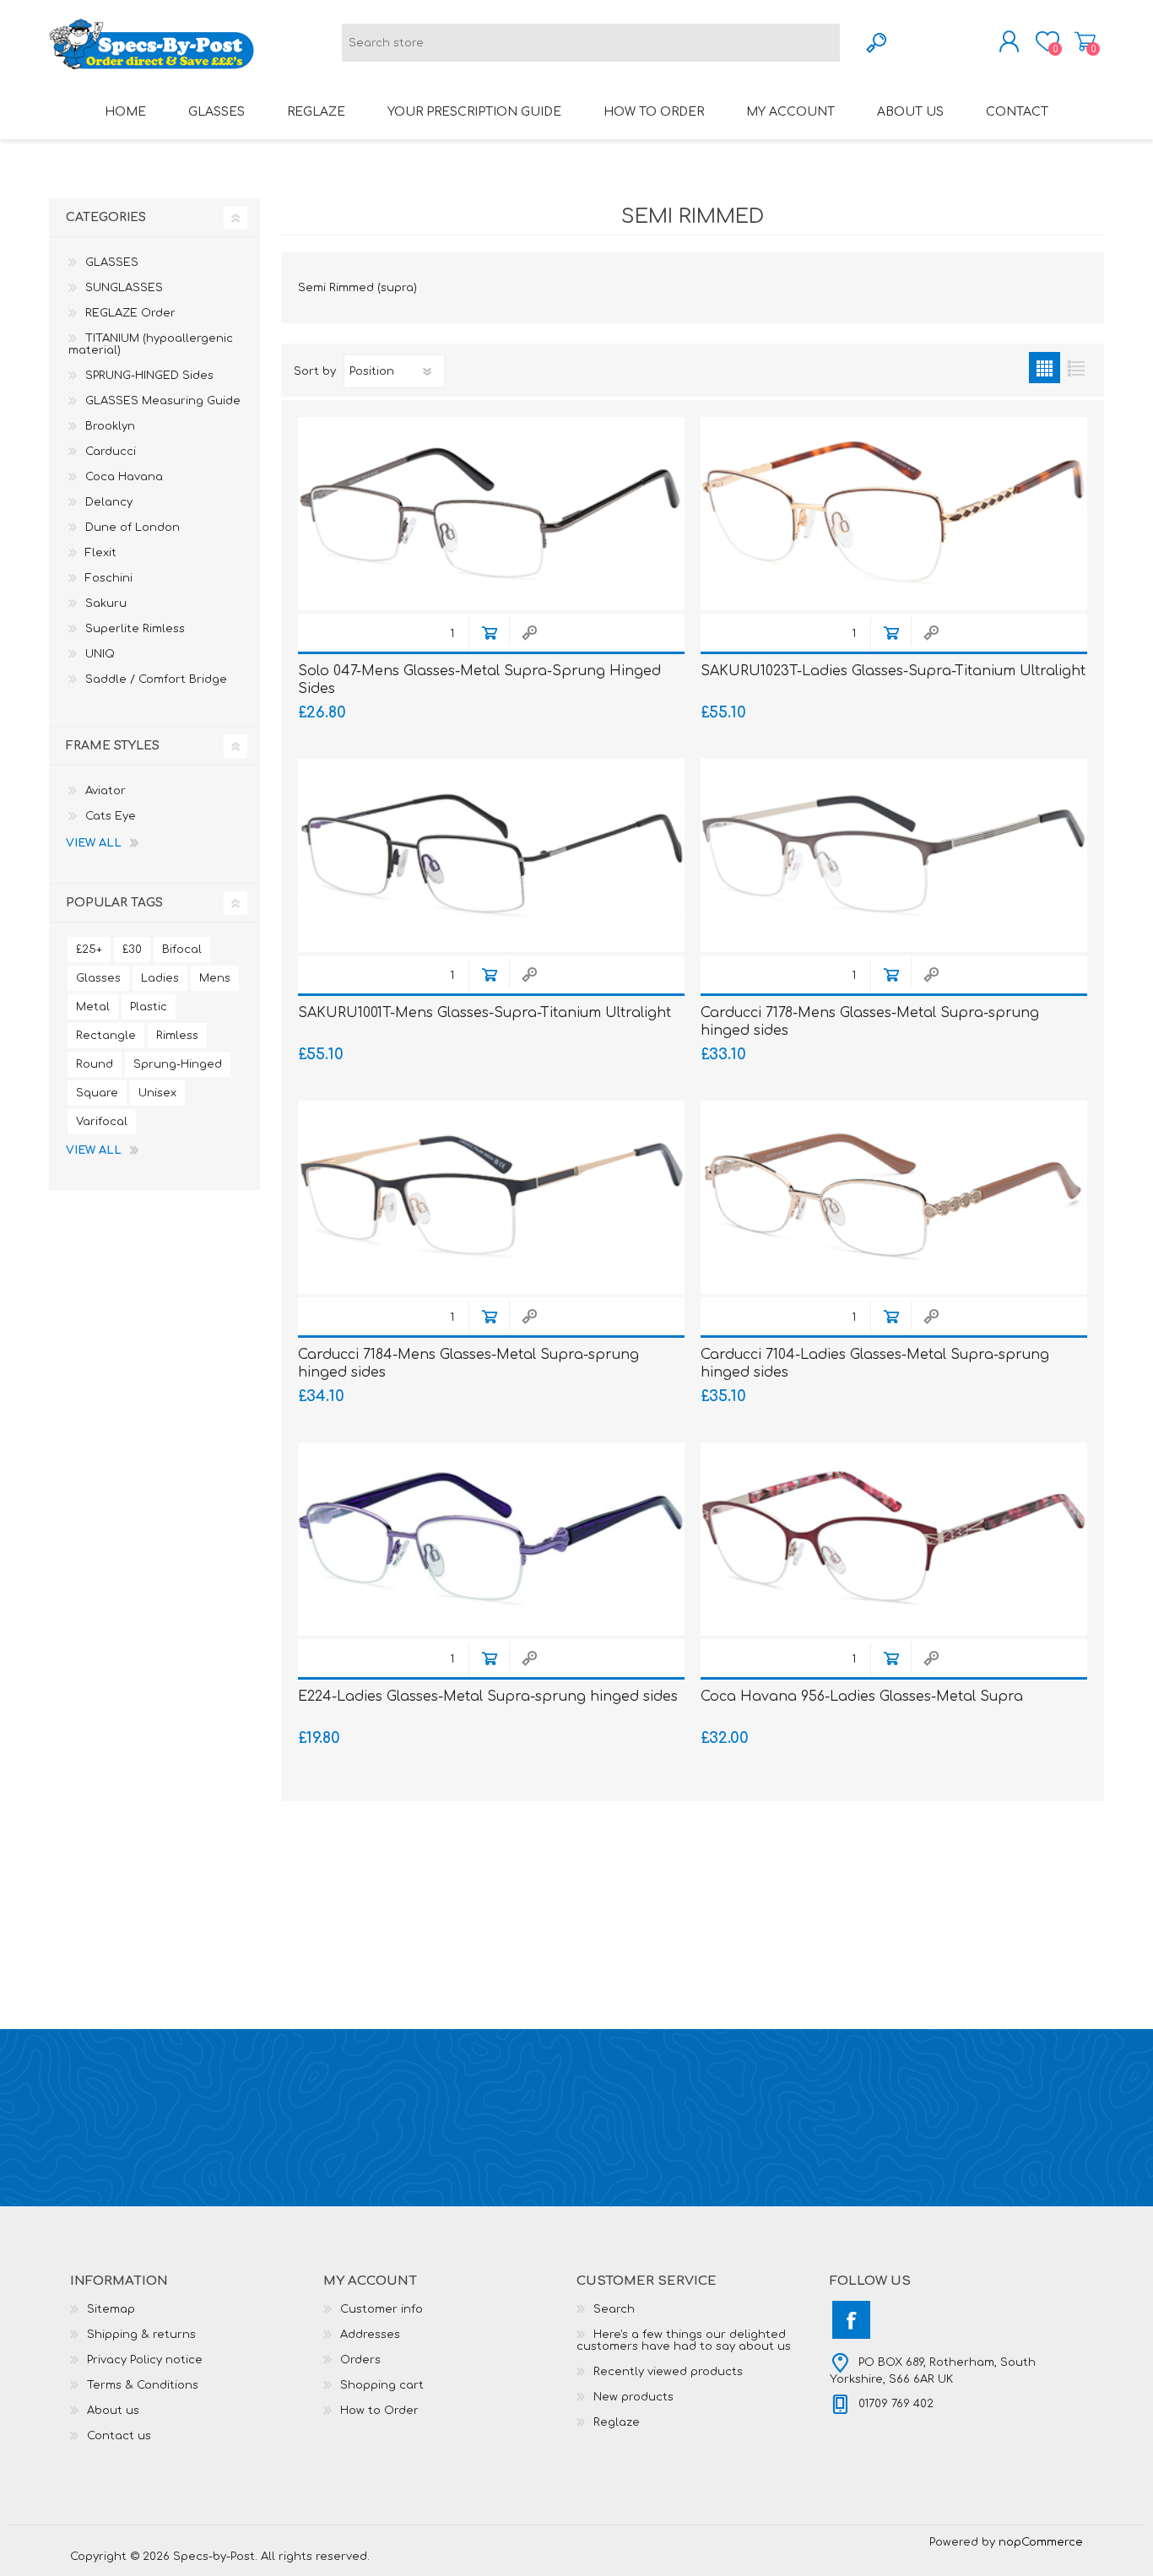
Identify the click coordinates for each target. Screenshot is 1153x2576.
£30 (132, 950)
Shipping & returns (141, 2335)
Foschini (109, 578)
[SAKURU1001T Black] (491, 855)
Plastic (149, 1007)
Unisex (157, 1093)
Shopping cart (1085, 41)
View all (94, 843)
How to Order (379, 2411)
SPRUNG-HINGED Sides (149, 376)
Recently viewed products (668, 2372)
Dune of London (133, 528)
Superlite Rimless (135, 629)
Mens (215, 978)
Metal (93, 1007)
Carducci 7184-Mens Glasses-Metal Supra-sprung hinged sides (468, 1364)
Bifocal (182, 950)
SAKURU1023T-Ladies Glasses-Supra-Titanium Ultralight (893, 671)
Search (614, 2309)
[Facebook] (851, 2320)
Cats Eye (111, 816)
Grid (1045, 368)
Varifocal (102, 1122)
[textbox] (591, 43)
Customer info (382, 2309)
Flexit (101, 553)
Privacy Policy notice (145, 2360)
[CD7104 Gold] (894, 1197)
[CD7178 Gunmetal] (894, 855)
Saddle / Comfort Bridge (156, 679)
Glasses (98, 978)
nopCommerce (1041, 2542)
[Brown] (894, 514)
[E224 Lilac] (491, 1539)
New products (633, 2397)
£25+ (89, 950)
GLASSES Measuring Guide (163, 401)
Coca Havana (124, 477)
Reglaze (617, 2422)
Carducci (111, 452)
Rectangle (106, 1036)
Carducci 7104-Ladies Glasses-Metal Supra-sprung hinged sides (875, 1364)
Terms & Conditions (143, 2385)
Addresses (370, 2335)
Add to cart (489, 633)
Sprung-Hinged (178, 1064)
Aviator (106, 791)
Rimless (177, 1036)
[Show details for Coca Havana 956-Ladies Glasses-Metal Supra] (894, 1539)
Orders (360, 2360)
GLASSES (112, 262)
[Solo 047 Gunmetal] (491, 514)
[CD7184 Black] (491, 1197)
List (1076, 368)
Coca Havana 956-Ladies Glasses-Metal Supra (862, 1697)
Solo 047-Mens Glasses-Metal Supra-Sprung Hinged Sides (479, 680)
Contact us (119, 2436)
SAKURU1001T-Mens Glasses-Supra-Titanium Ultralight (484, 1013)
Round (95, 1064)
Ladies (160, 978)
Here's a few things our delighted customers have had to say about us (684, 2341)
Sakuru (106, 603)
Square (97, 1093)
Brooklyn (110, 426)
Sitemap (111, 2309)
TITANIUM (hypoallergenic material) (151, 344)
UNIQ (100, 654)
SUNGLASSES (124, 288)
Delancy (109, 502)
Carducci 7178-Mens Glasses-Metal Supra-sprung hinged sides (870, 1022)
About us (113, 2411)
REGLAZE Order (130, 313)
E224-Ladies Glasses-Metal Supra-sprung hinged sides (488, 1697)
